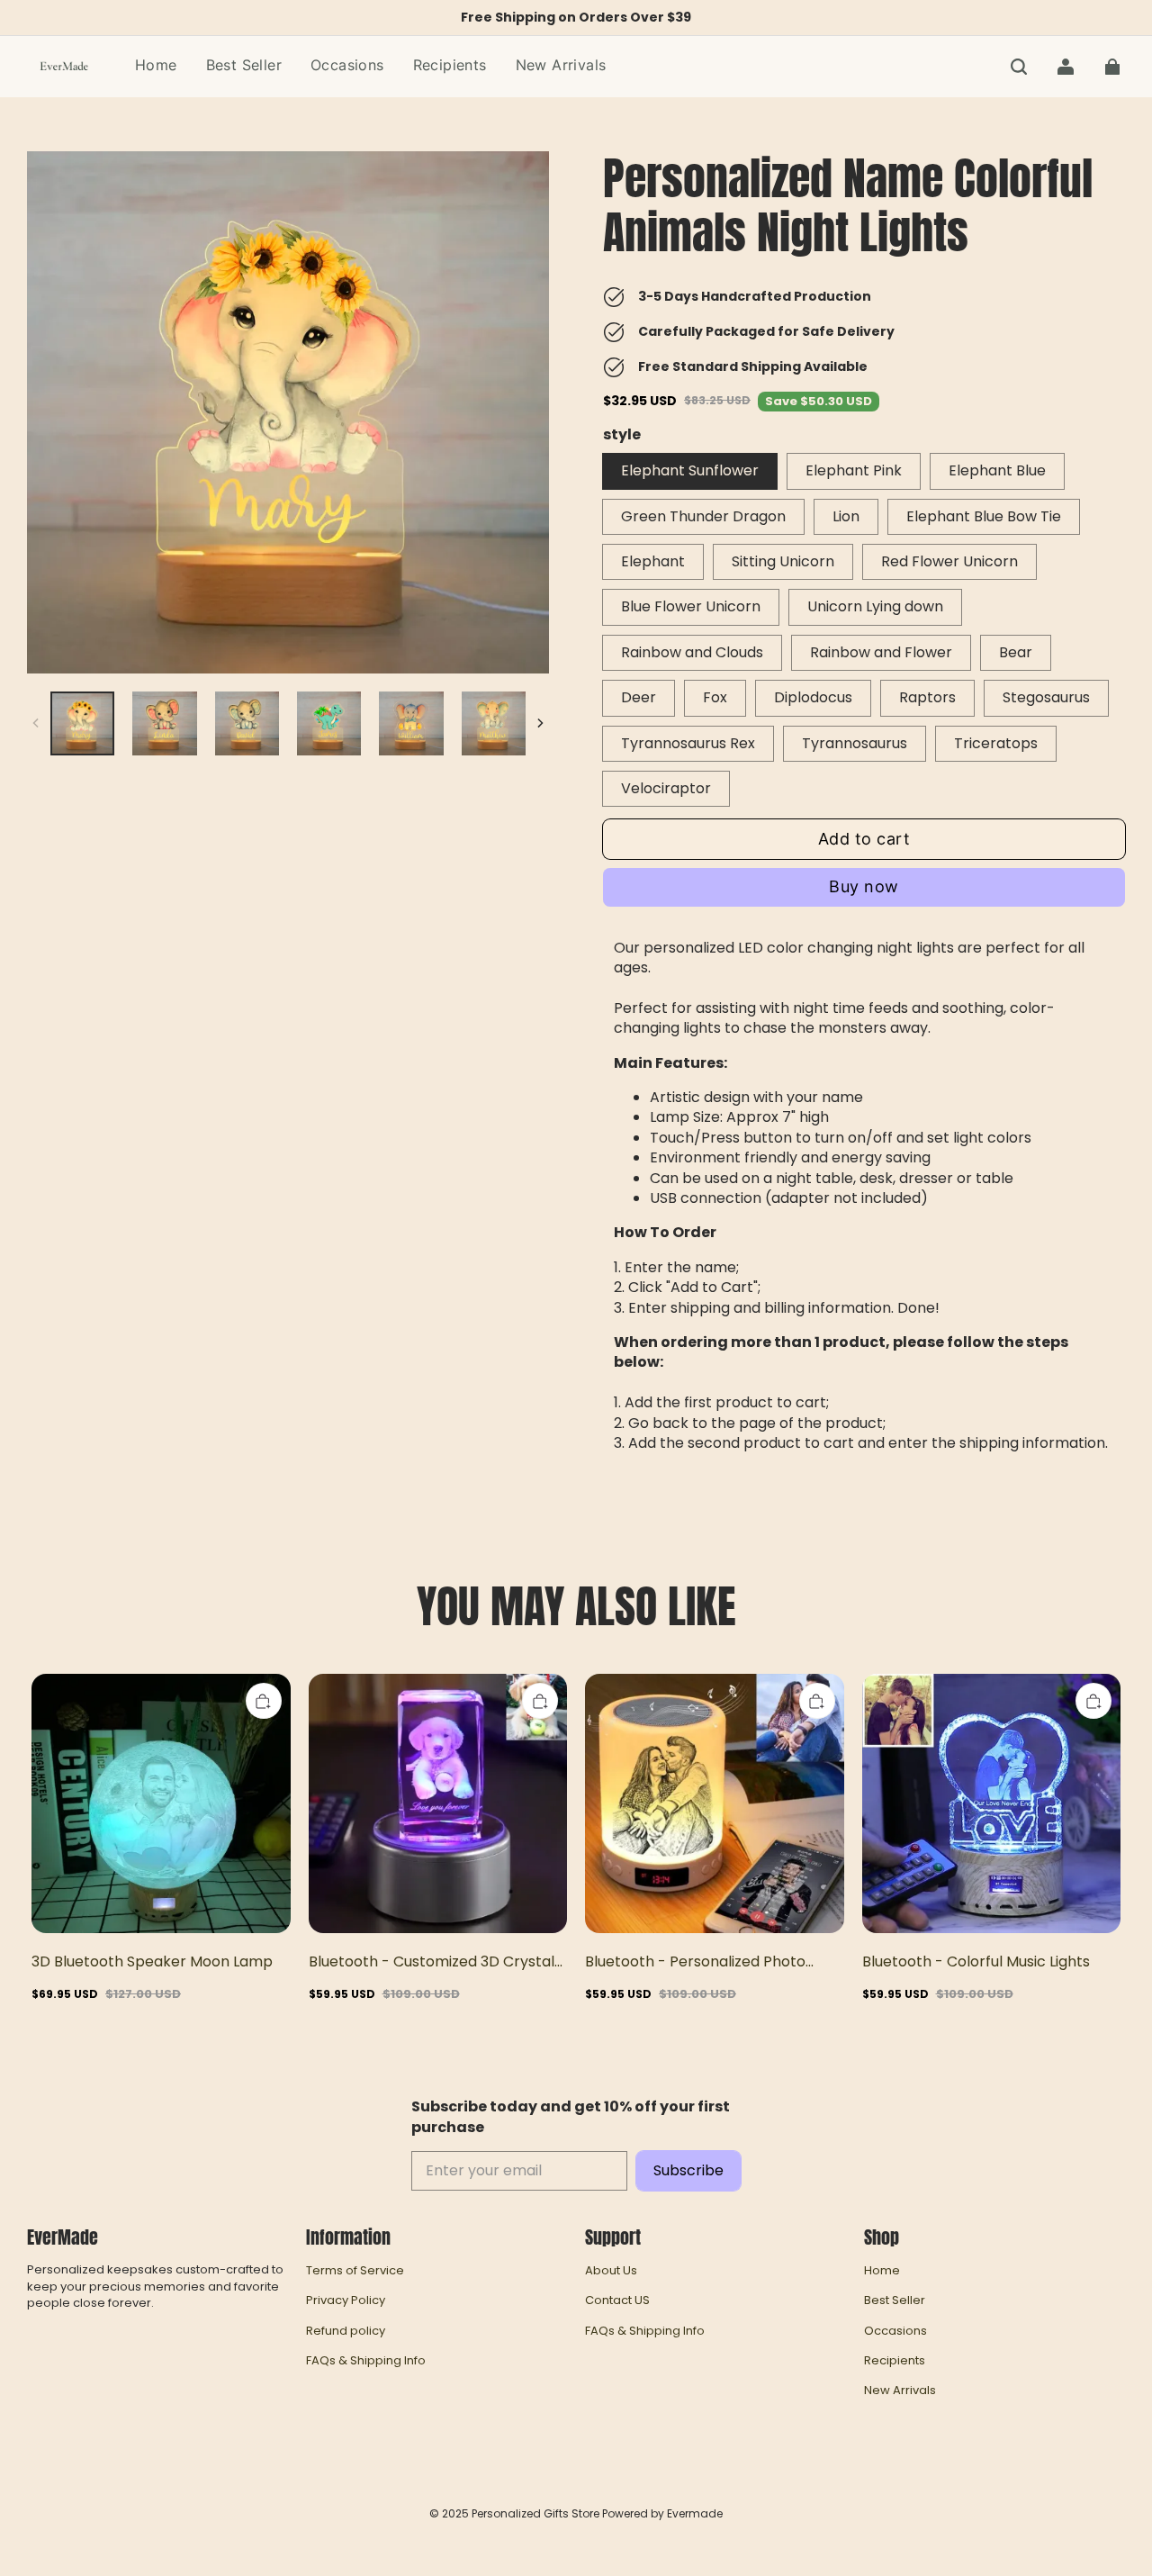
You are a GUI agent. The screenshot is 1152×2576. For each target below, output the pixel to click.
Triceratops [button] (996, 743)
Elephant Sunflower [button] (690, 470)
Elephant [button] (653, 561)
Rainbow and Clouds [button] (692, 652)
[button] (1019, 67)
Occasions (895, 2331)
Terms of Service (355, 2271)
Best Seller (895, 2300)
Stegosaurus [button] (1046, 697)
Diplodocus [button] (813, 697)
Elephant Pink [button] (854, 470)
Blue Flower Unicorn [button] (691, 606)
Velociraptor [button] (666, 788)
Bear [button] (1016, 652)
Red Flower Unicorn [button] (949, 561)
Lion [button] (846, 516)
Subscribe (688, 2170)
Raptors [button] (927, 697)
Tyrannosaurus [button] (855, 743)
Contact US (617, 2300)
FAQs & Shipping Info (366, 2361)
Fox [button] (715, 697)
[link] (347, 66)
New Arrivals (900, 2391)
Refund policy (346, 2331)
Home (882, 2271)
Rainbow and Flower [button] (881, 652)
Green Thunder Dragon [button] (703, 516)
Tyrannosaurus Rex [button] (688, 743)
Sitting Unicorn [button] (783, 561)
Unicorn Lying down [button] (875, 606)
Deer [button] (639, 697)
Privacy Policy (346, 2300)
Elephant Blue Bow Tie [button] (984, 516)
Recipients (895, 2361)
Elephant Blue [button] (997, 470)
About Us (611, 2271)
